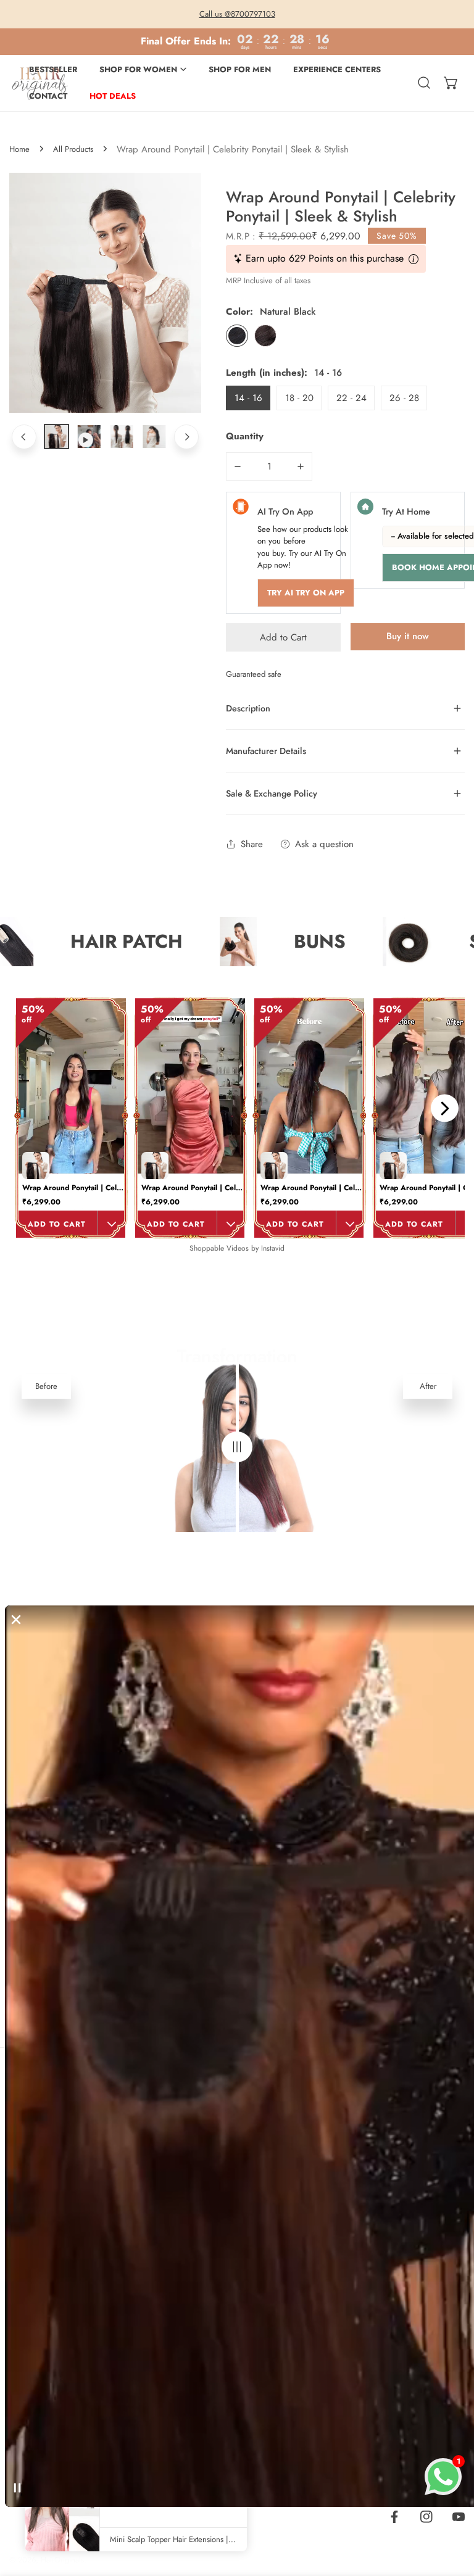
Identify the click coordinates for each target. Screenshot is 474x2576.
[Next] (186, 437)
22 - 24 (351, 398)
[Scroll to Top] (452, 2511)
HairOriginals (62, 2560)
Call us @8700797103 (237, 14)
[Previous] (24, 437)
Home (19, 149)
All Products (73, 149)
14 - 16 (248, 398)
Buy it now (408, 636)
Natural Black (237, 336)
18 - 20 (299, 398)
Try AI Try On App (306, 593)
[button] (451, 83)
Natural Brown (265, 336)
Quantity (245, 436)
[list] (105, 293)
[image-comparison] (237, 1447)
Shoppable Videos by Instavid (237, 1248)
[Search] (424, 83)
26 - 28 (404, 398)
